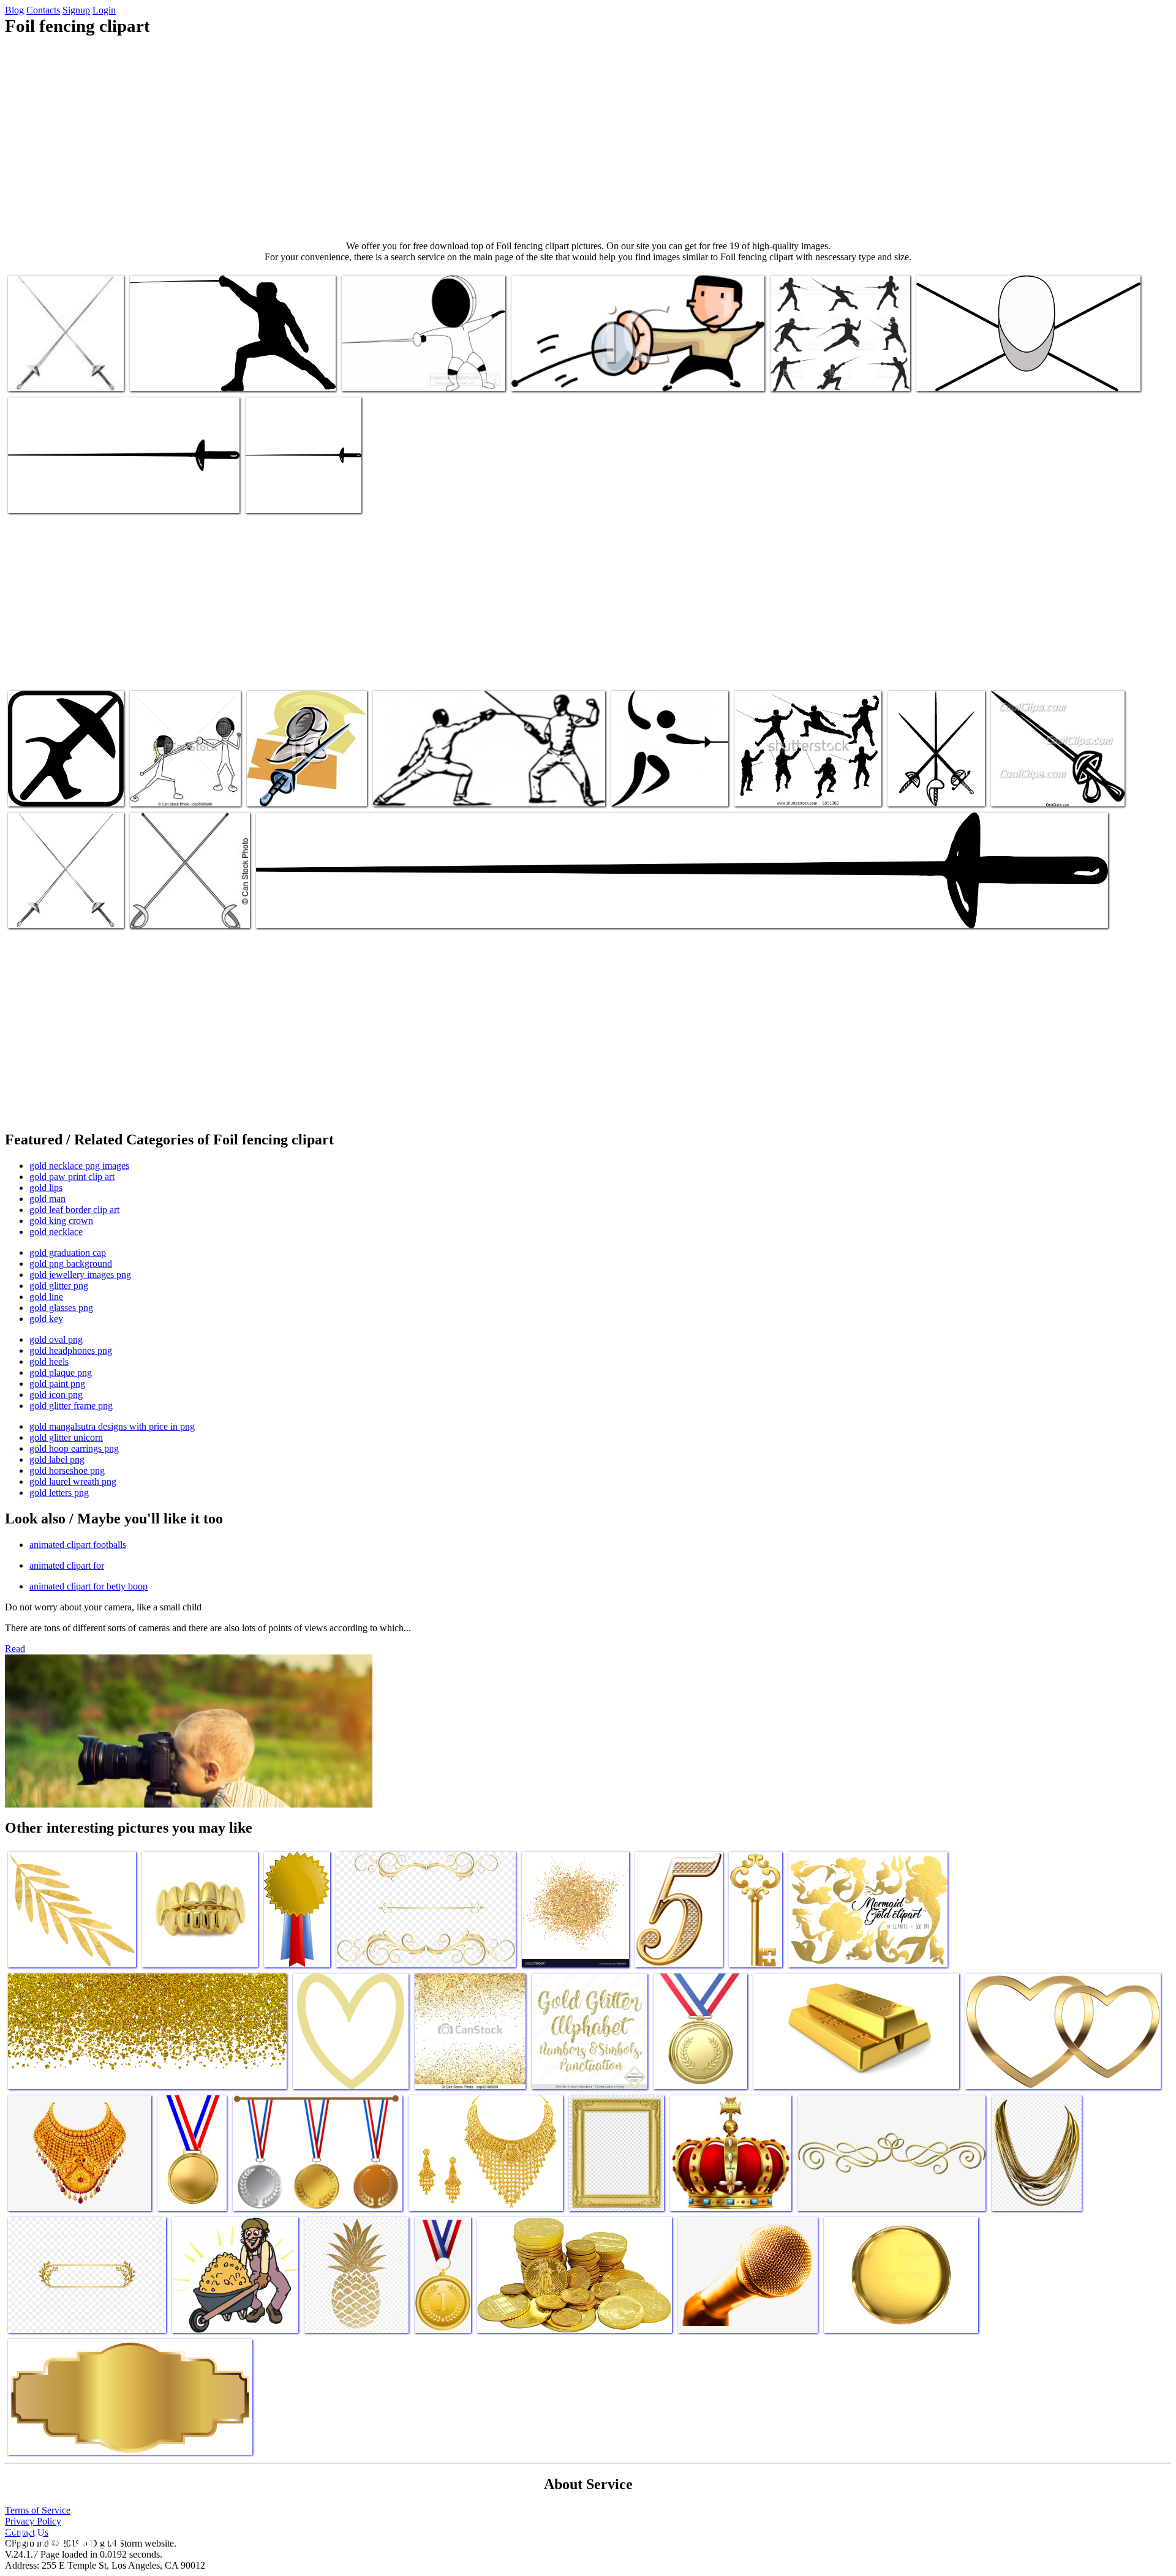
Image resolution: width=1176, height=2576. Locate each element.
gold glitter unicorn (66, 1437)
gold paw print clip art (72, 1177)
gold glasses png (61, 1308)
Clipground (61, 2539)
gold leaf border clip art (74, 1210)
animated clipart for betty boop (89, 1586)
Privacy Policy (33, 2521)
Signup (76, 10)
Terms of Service (38, 2510)
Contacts (43, 10)
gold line (46, 1297)
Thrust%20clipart (545, 374)
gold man (47, 1199)
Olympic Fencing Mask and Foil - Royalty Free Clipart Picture (306, 785)
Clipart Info (758, 790)
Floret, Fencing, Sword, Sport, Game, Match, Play (99, 496)
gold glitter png (59, 1286)
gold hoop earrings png (74, 1448)
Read (15, 1649)
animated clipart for (67, 1565)
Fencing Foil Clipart (46, 374)
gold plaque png (61, 1372)
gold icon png (56, 1395)
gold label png (57, 1459)
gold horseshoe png (67, 1470)
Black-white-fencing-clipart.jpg (399, 374)
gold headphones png (71, 1350)
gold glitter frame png (71, 1406)
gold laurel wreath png (73, 1481)
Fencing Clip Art (948, 374)
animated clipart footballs (78, 1545)
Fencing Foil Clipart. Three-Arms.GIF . (927, 785)
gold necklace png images (79, 1166)
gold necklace (56, 1232)
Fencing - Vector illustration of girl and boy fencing (182, 785)
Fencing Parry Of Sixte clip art (430, 790)
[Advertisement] (588, 138)
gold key (46, 1319)
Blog (14, 10)
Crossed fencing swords (174, 911)
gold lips (46, 1188)
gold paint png (57, 1384)
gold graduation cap (68, 1252)
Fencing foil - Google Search (62, 790)
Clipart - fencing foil (285, 496)
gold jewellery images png (80, 1275)
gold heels (49, 1361)
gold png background (71, 1264)
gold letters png (59, 1493)
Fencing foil (280, 911)
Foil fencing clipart (1027, 790)
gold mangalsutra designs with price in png (112, 1426)
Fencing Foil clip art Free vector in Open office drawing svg (667, 780)
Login (104, 10)
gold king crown (61, 1221)
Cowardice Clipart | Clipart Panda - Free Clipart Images (230, 374)
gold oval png (56, 1339)
